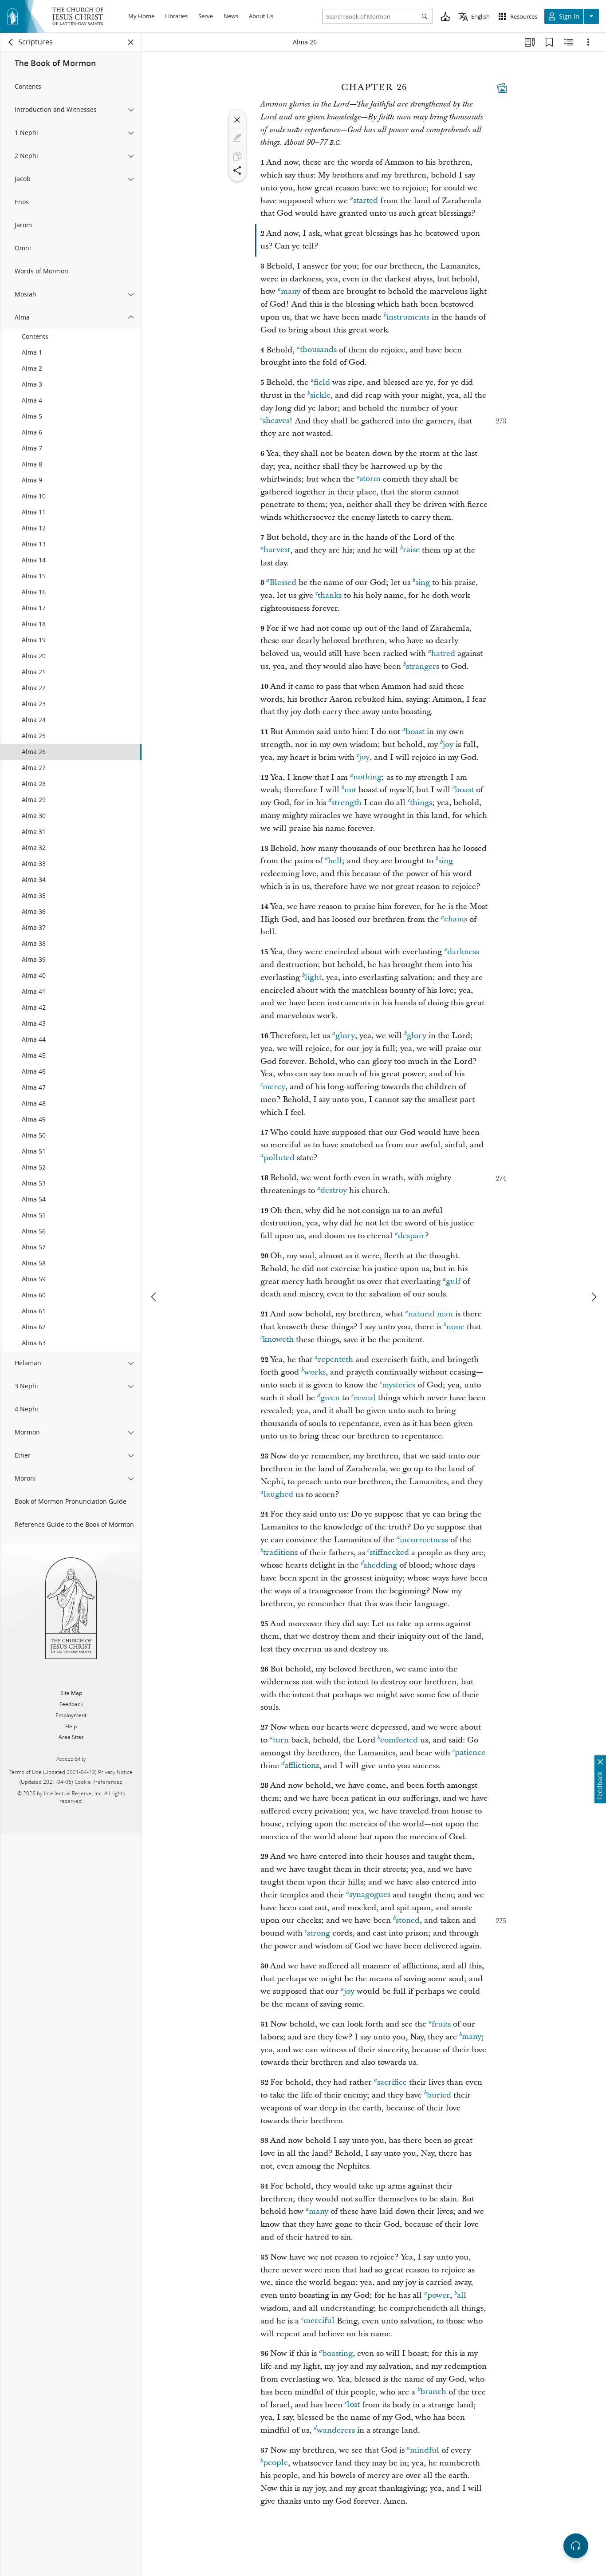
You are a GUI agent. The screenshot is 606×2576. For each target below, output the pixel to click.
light (313, 978)
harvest (277, 550)
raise (411, 550)
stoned (408, 1920)
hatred (443, 654)
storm (370, 479)
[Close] (237, 120)
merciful (319, 2321)
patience (470, 1753)
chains (456, 919)
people (275, 2463)
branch (433, 2392)
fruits (441, 2024)
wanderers (336, 2430)
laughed (278, 1495)
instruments (408, 317)
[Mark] (237, 138)
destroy (334, 1191)
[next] (594, 1297)
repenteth (335, 1360)
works (315, 1372)
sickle (320, 395)
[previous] (154, 1297)
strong (319, 1933)
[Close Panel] (131, 42)
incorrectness (424, 1540)
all (462, 2295)
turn (281, 1740)
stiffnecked (389, 1553)
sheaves (276, 421)
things (421, 803)
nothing (367, 777)
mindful (425, 2450)
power (439, 2295)
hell (335, 861)
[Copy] (237, 156)
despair (411, 1236)
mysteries (399, 1385)
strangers (423, 666)
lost (353, 2405)
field (322, 382)
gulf (453, 1282)
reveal (365, 1398)
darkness (463, 952)
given (330, 1398)
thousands (318, 350)
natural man (431, 1314)
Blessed (283, 583)
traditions (280, 1553)
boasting (337, 2353)
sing (423, 583)
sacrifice (392, 2082)
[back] (11, 42)
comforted (399, 1740)
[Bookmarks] (549, 42)
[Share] (237, 170)
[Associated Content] (502, 88)
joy (448, 745)
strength (346, 803)
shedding (380, 1565)
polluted (279, 1158)
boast (415, 732)
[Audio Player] (576, 2546)
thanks (330, 595)
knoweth (278, 1340)
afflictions (302, 1766)
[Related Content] (569, 42)
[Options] (588, 42)
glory (345, 1036)
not (350, 790)
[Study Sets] (530, 42)
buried (439, 2095)
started (366, 201)
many (291, 291)
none (455, 1327)
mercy (274, 1087)
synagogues (370, 1895)
